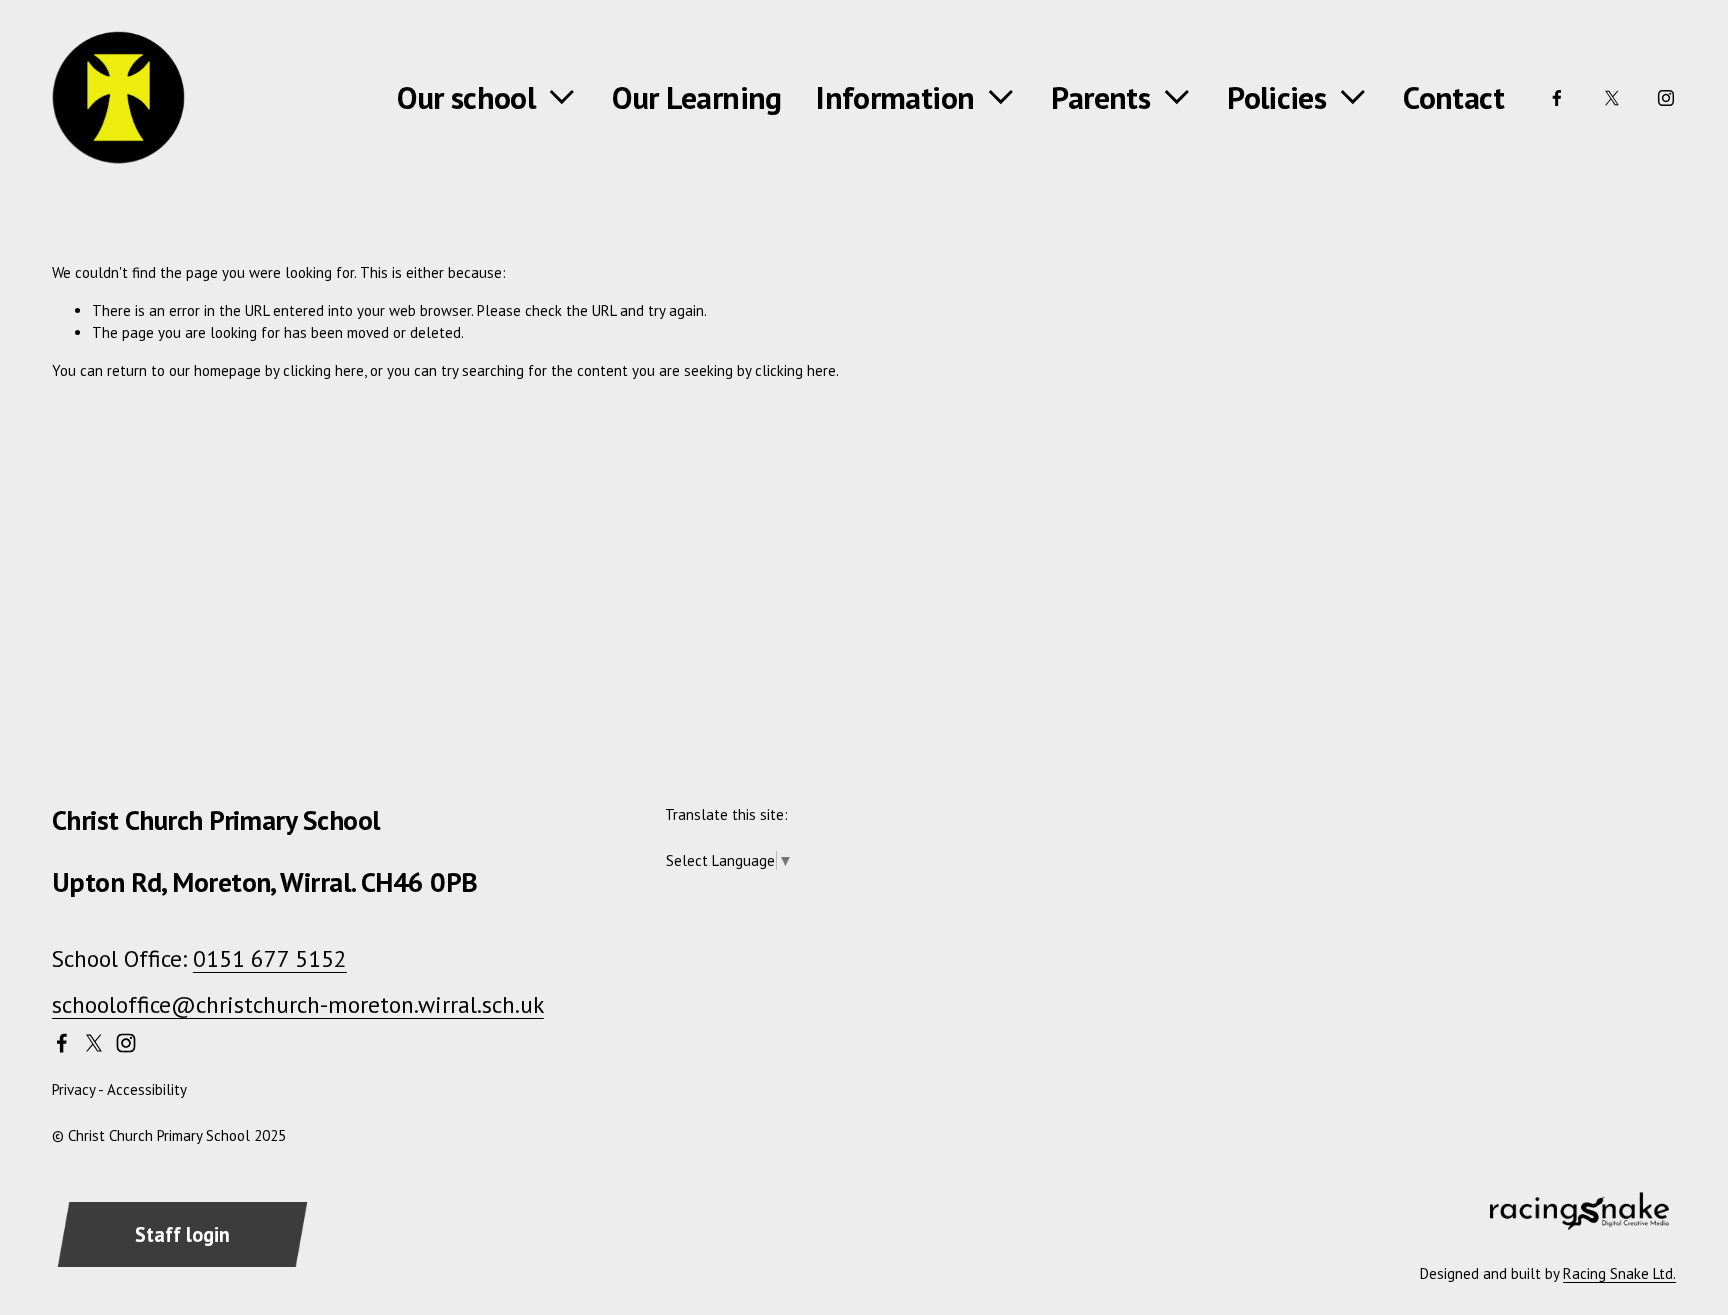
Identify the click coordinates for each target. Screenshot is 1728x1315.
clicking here (323, 370)
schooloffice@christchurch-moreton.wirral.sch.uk (298, 1004)
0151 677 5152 (270, 958)
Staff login (182, 1234)
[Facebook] (1557, 98)
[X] (1612, 98)
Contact (1453, 97)
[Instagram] (1666, 98)
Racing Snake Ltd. (1619, 1273)
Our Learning (696, 97)
